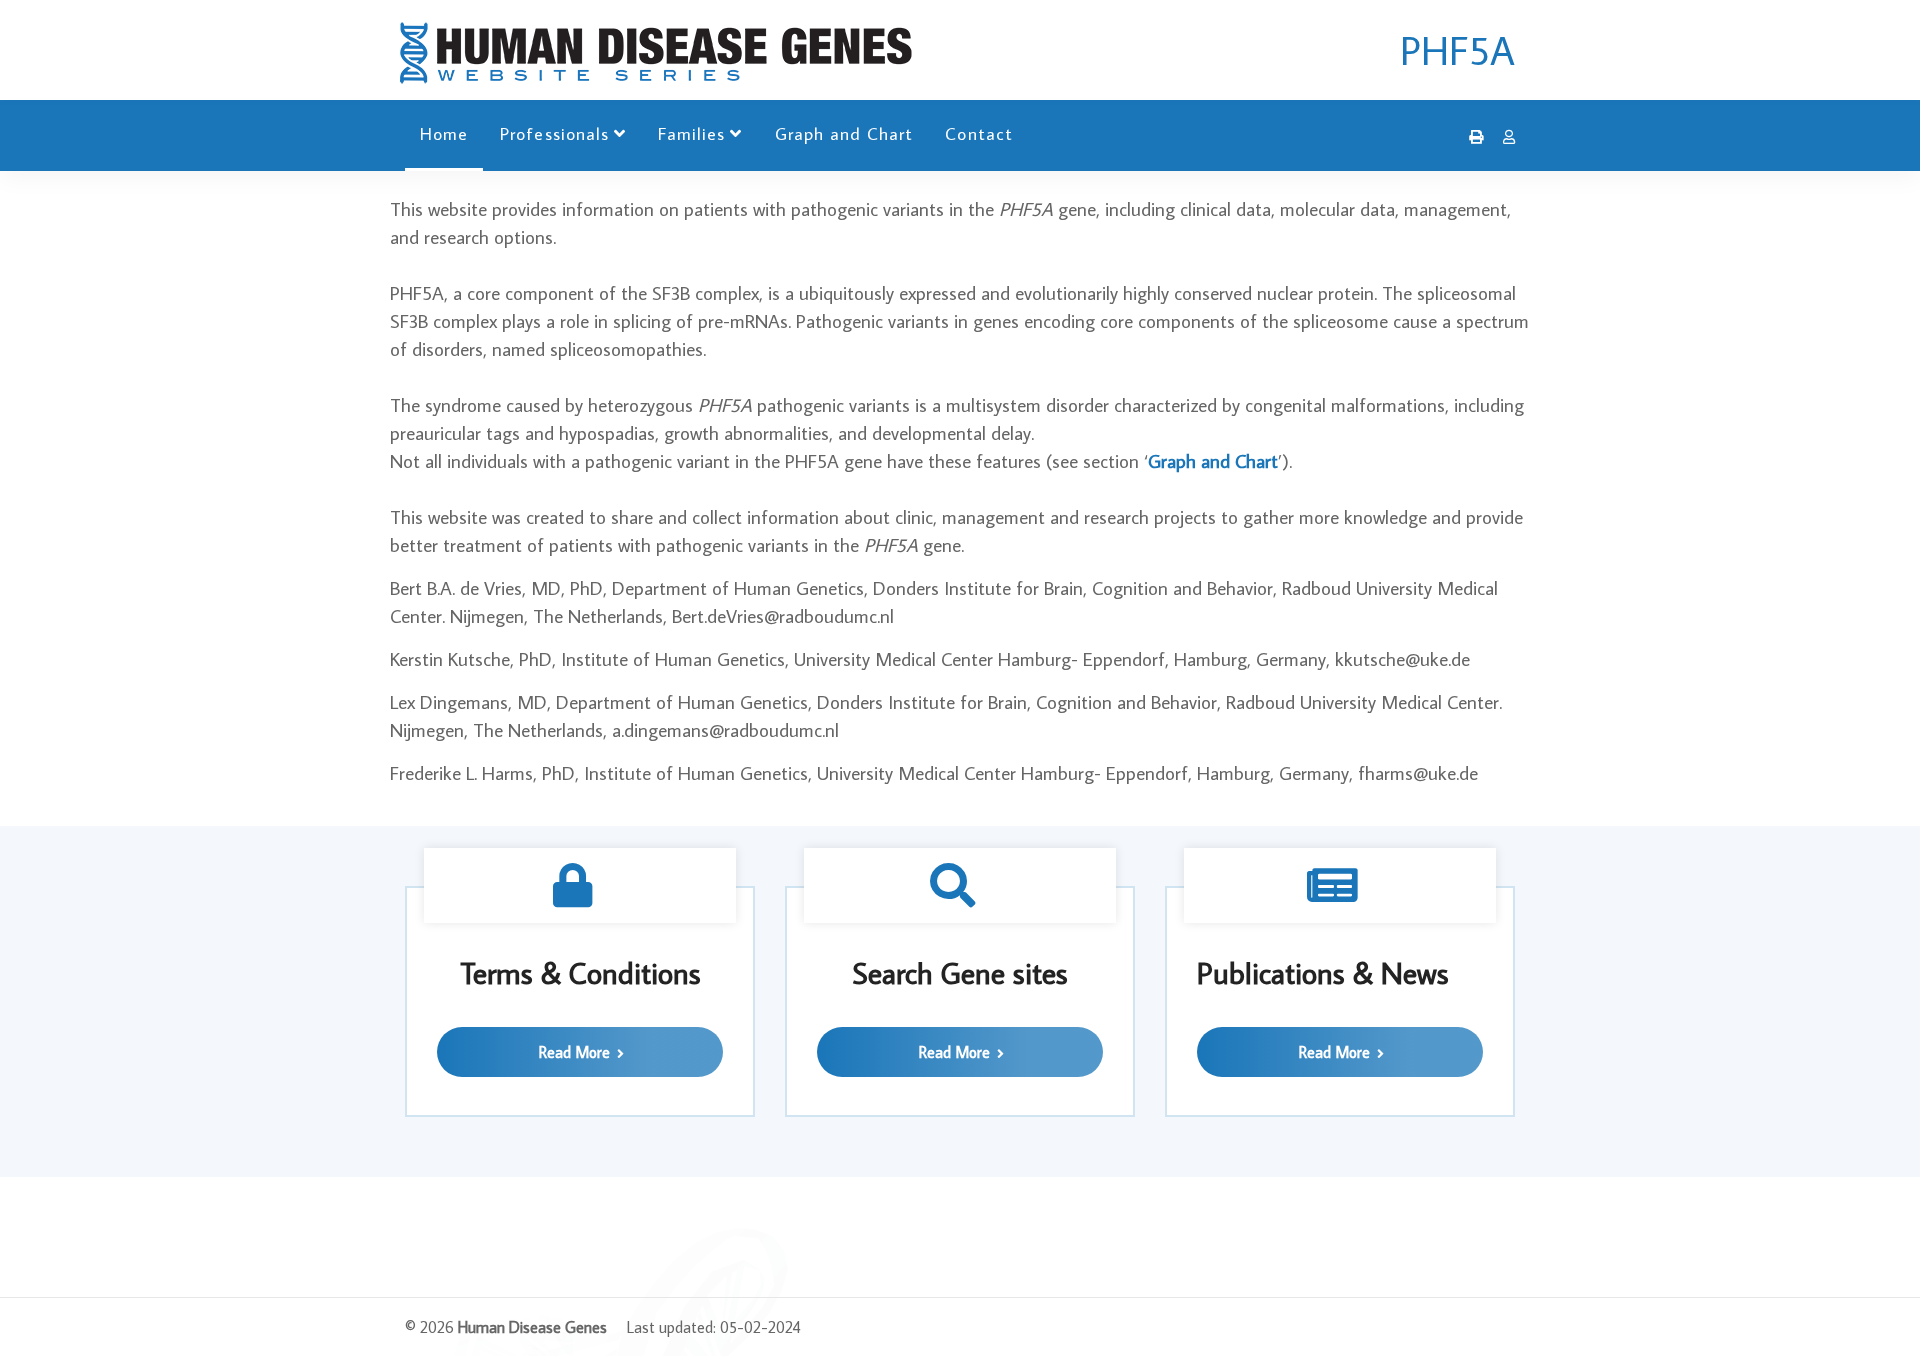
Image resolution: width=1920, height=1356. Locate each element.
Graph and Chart (844, 133)
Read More (576, 1052)
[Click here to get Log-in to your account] (1504, 137)
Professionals (554, 133)
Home (444, 133)
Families (691, 133)
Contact (978, 133)
